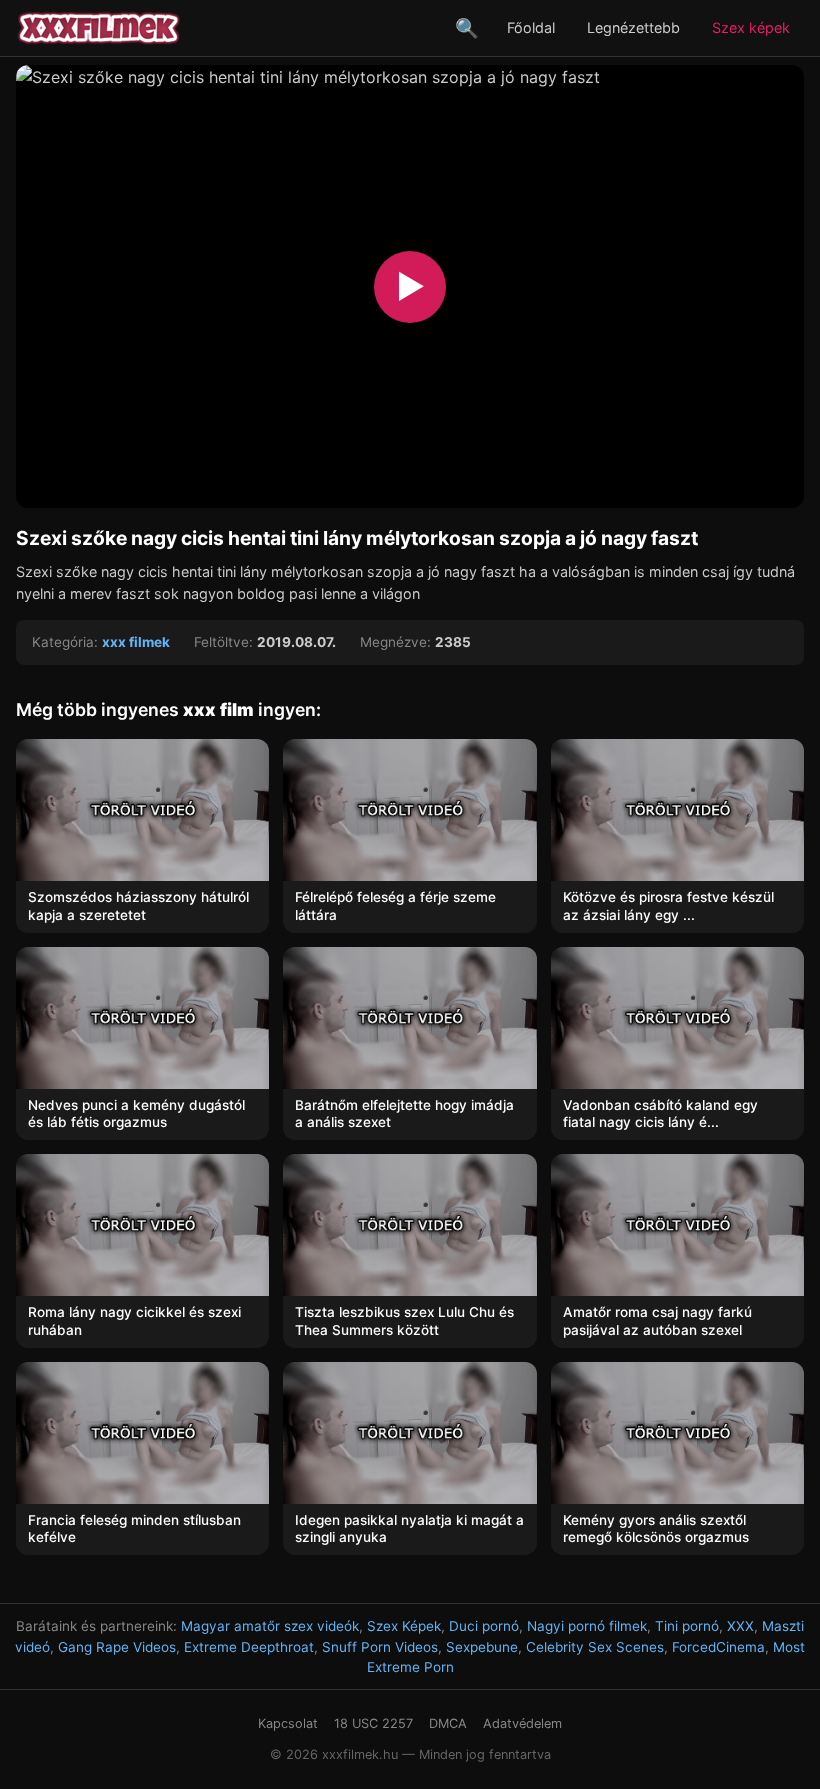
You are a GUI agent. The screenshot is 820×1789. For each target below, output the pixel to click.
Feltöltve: (223, 642)
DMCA (448, 1723)
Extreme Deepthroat (249, 1647)
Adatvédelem (522, 1723)
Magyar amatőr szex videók (270, 1626)
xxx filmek (136, 642)
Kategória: (65, 642)
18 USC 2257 (373, 1723)
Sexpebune (482, 1647)
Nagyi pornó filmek (587, 1626)
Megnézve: (395, 642)
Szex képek (751, 27)
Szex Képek (404, 1626)
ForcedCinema (718, 1647)
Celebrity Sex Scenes (595, 1647)
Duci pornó (484, 1626)
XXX (740, 1626)
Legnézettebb (633, 27)
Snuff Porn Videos (380, 1647)
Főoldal (531, 27)
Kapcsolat (288, 1723)
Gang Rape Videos (117, 1647)
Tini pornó (687, 1626)
